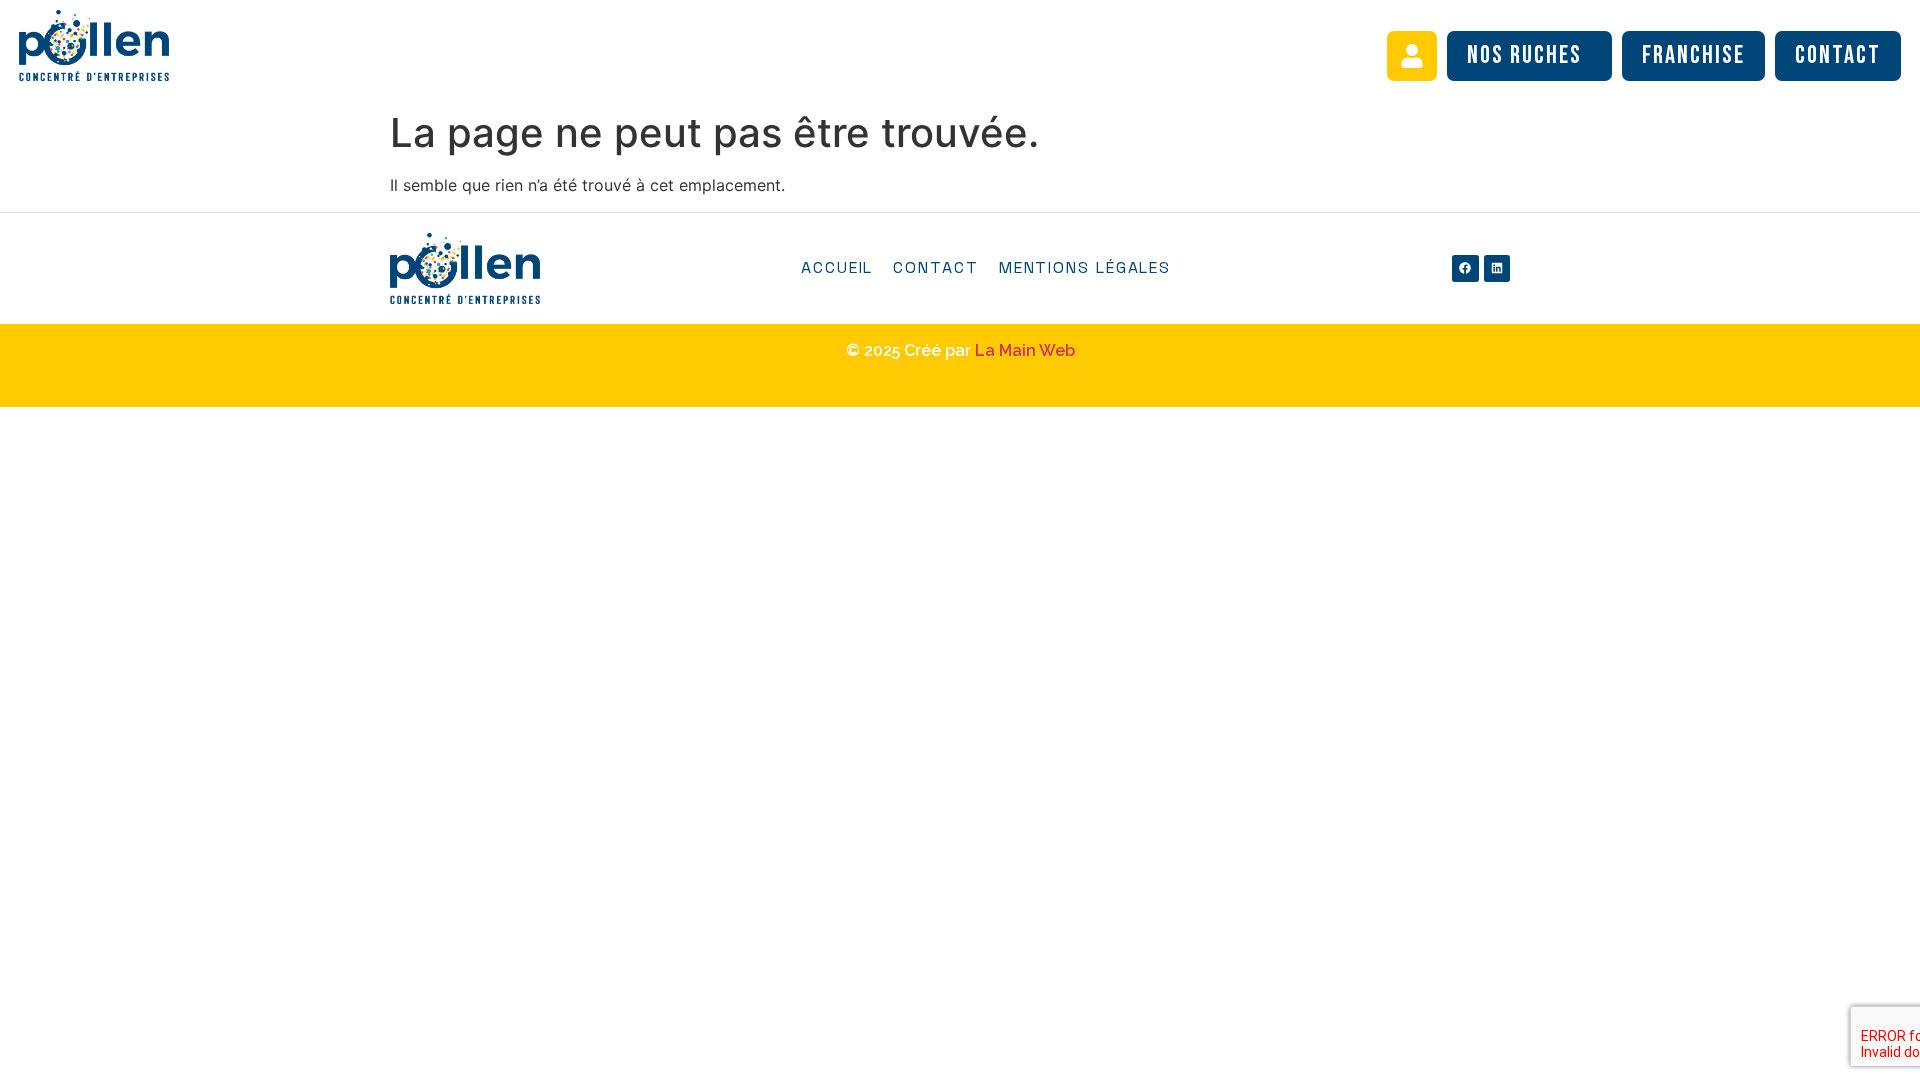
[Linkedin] (1497, 268)
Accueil (837, 267)
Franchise (1693, 55)
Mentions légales (1085, 267)
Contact (1838, 55)
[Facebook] (1465, 268)
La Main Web (1025, 350)
